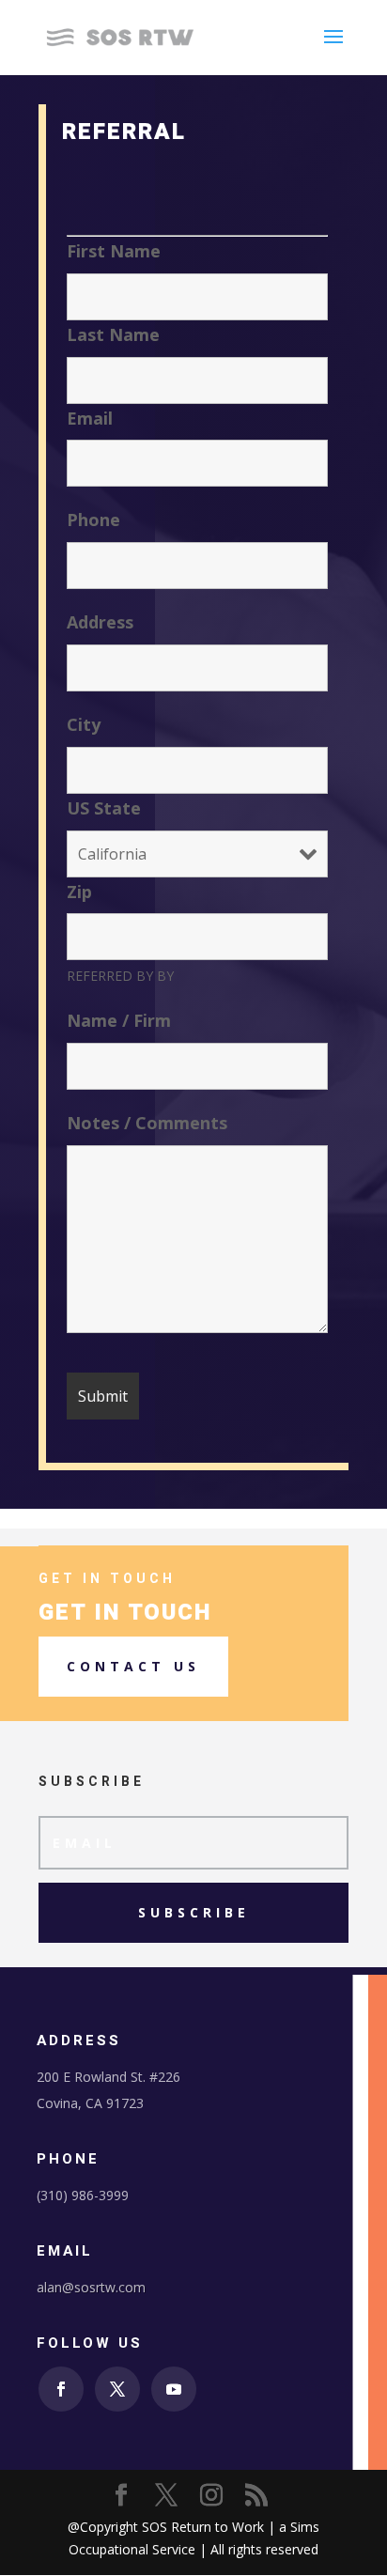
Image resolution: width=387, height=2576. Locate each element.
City (84, 724)
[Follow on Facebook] (61, 2389)
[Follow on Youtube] (174, 2389)
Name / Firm (119, 1020)
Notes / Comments (147, 1123)
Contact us (133, 1666)
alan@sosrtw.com (91, 2287)
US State (104, 808)
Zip (79, 892)
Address (100, 622)
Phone (93, 520)
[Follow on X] (117, 2389)
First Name (114, 251)
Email (90, 418)
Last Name (113, 334)
